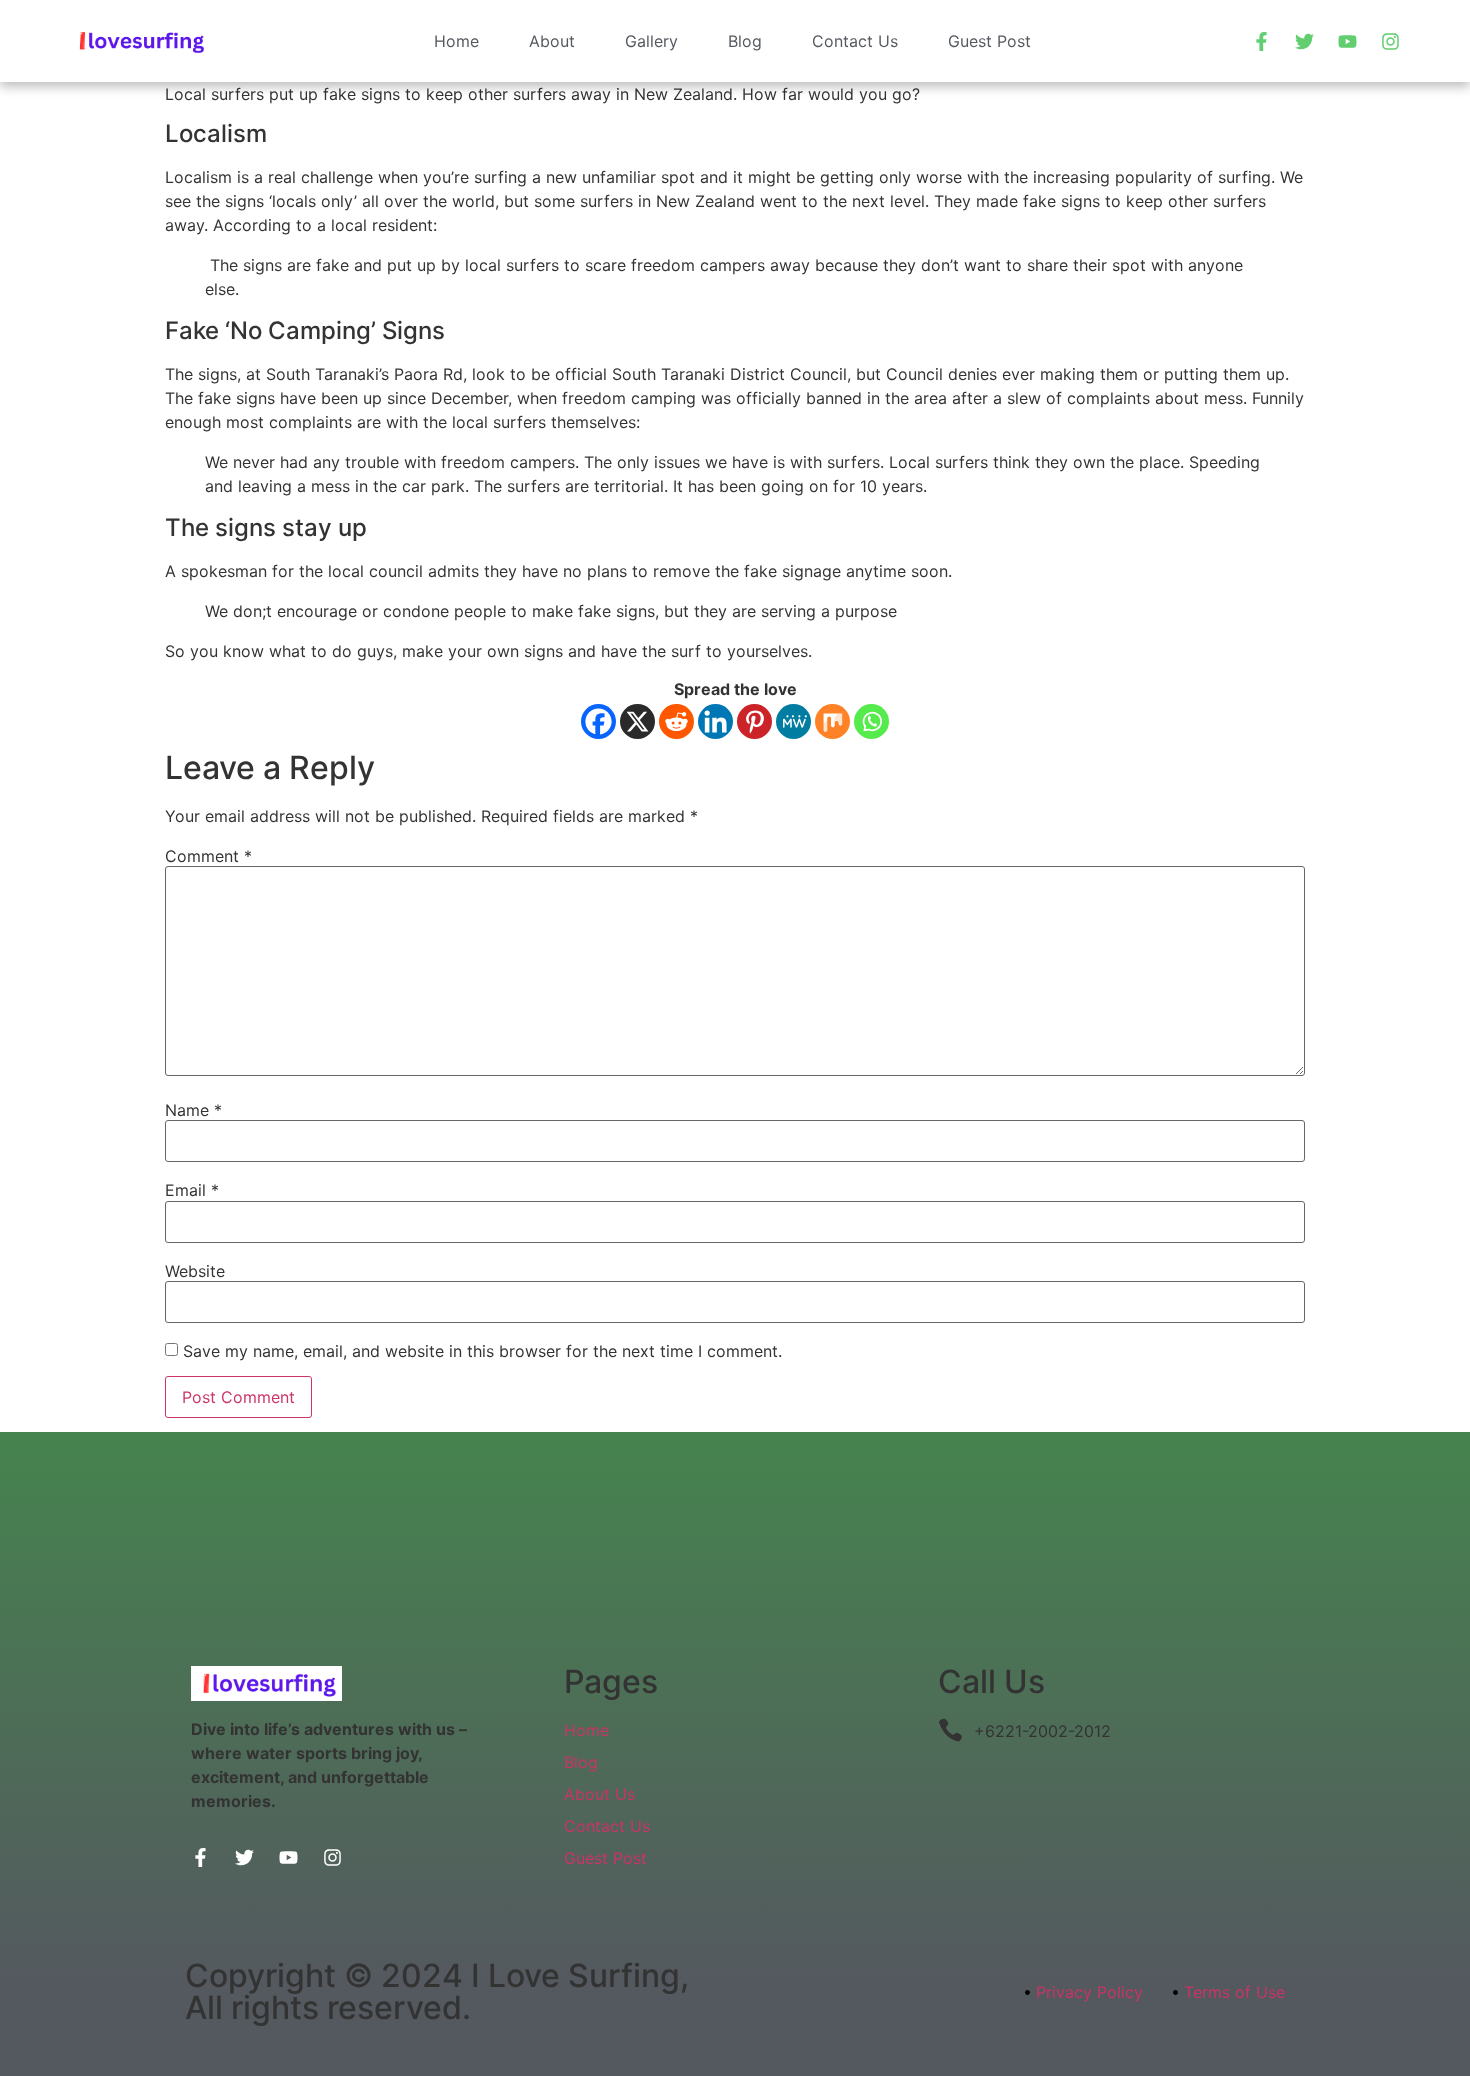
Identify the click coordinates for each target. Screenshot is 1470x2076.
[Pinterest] (754, 721)
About (552, 41)
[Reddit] (676, 721)
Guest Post (989, 41)
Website (195, 1271)
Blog (745, 41)
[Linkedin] (715, 721)
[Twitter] (1305, 41)
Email (192, 1190)
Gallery (651, 41)
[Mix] (832, 721)
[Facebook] (598, 721)
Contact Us (855, 41)
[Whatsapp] (871, 721)
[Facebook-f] (1262, 41)
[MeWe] (793, 721)
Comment (208, 856)
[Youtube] (1348, 41)
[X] (637, 721)
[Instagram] (1391, 41)
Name (193, 1110)
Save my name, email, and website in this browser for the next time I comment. (482, 1351)
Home (456, 41)
